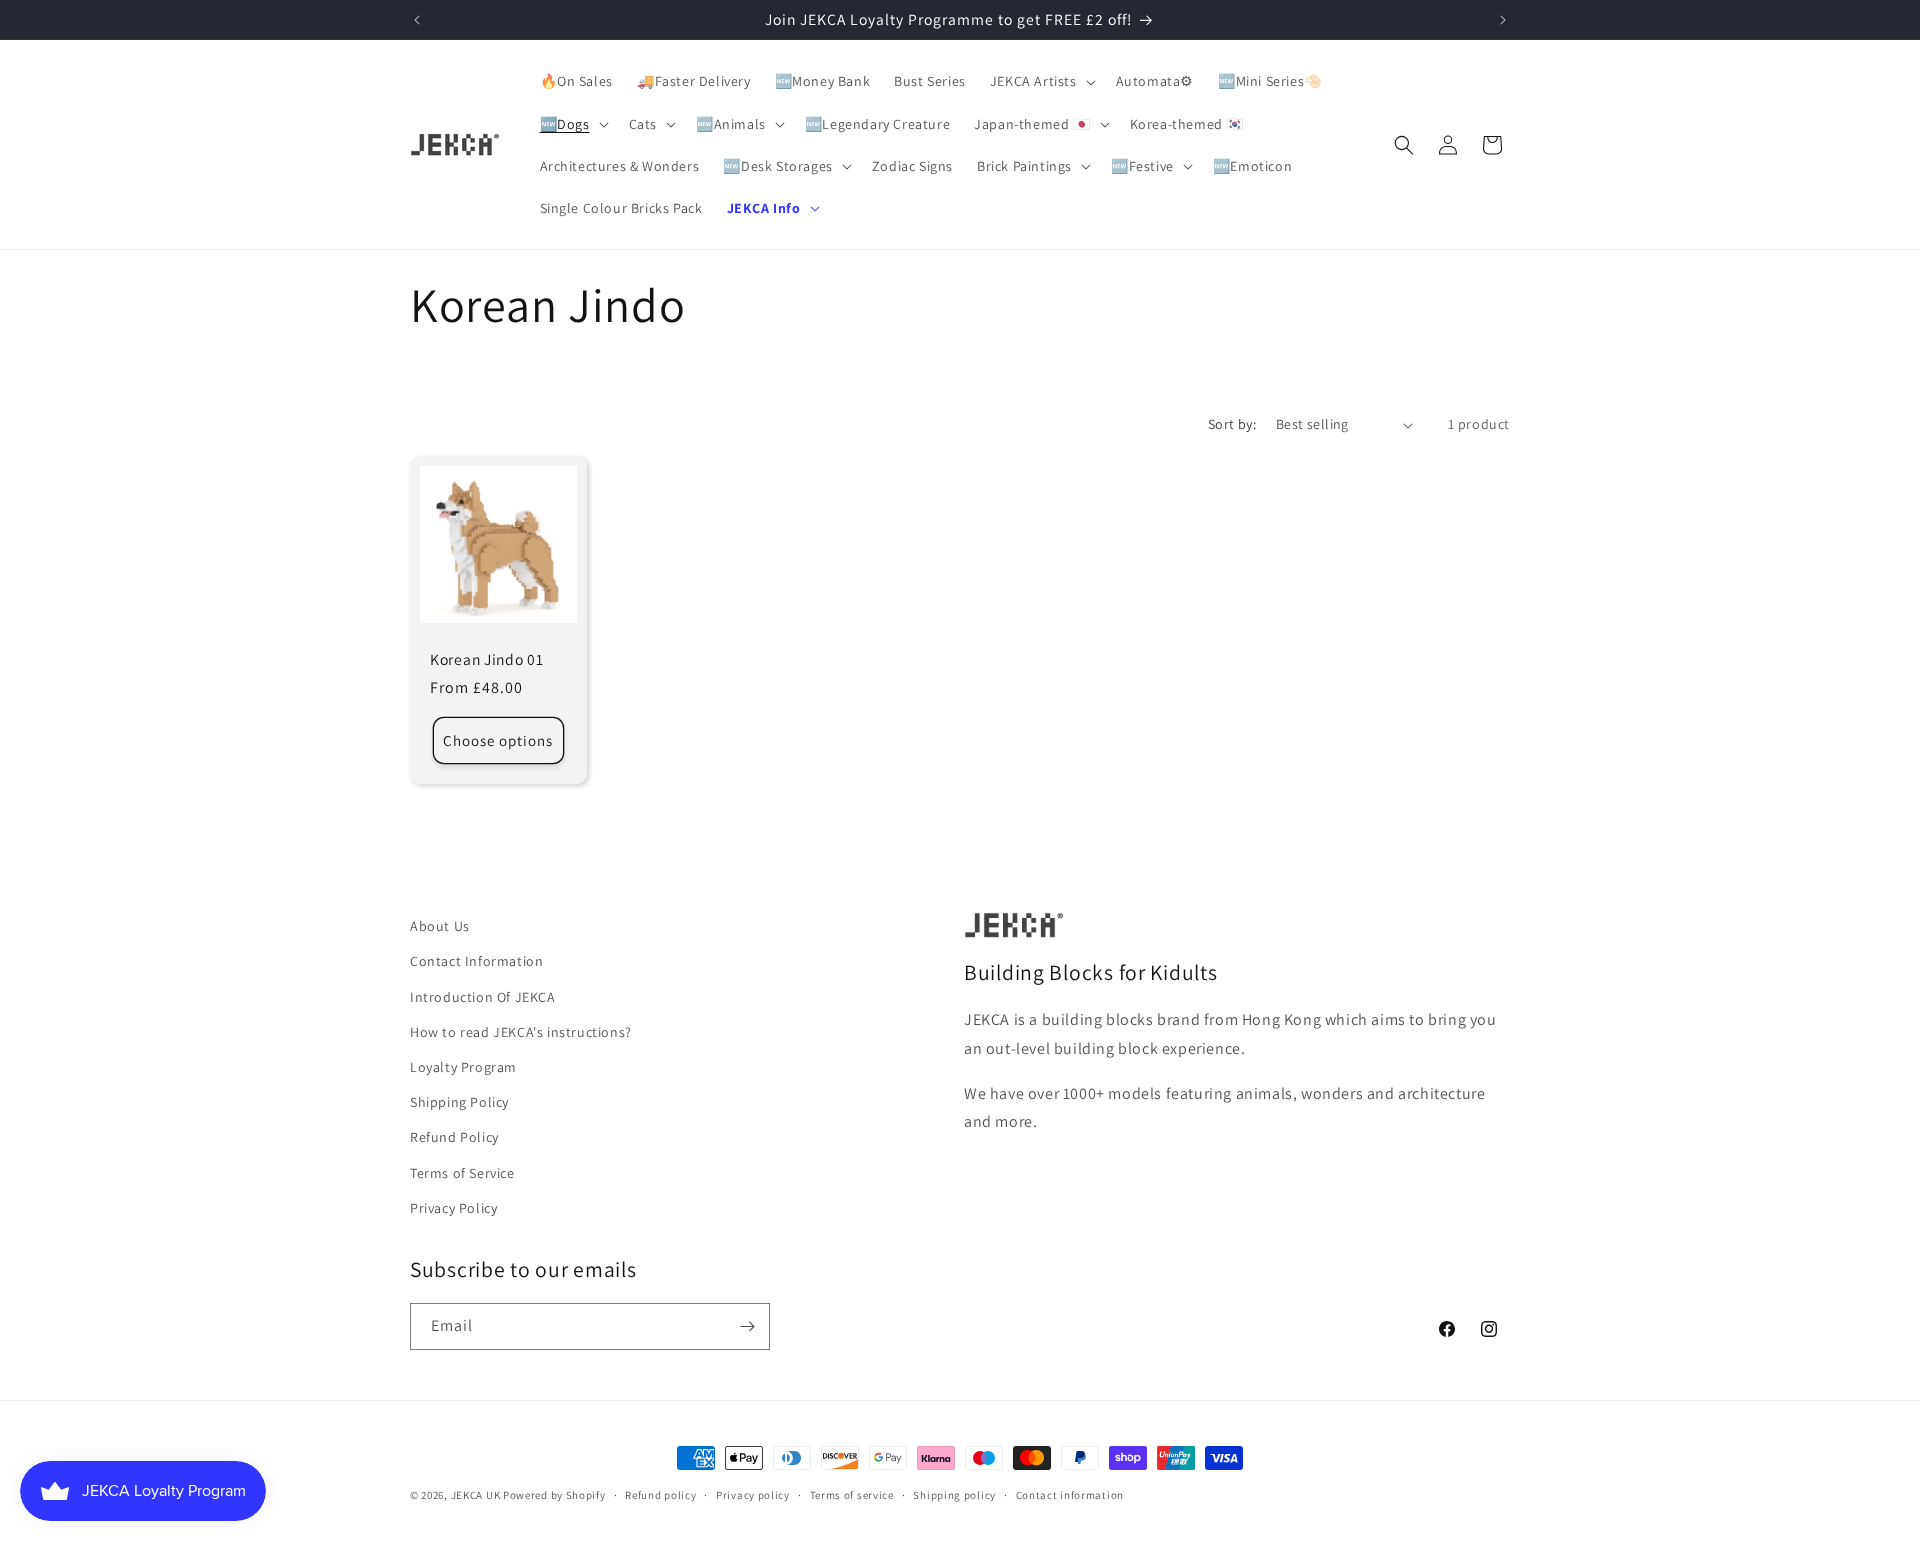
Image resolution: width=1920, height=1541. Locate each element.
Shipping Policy (459, 1102)
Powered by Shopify (554, 1495)
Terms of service (852, 1495)
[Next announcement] (1503, 20)
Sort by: (1232, 424)
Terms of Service (462, 1173)
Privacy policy (753, 1495)
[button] (1041, 81)
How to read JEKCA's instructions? (521, 1032)
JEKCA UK (476, 1495)
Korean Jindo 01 (487, 659)
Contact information (1070, 1495)
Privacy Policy (453, 1208)
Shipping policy (954, 1495)
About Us (440, 926)
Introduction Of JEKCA (483, 997)
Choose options (498, 740)
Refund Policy (454, 1137)
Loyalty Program (463, 1067)
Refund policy (660, 1495)
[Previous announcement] (417, 20)
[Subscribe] (747, 1326)
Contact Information (476, 961)
